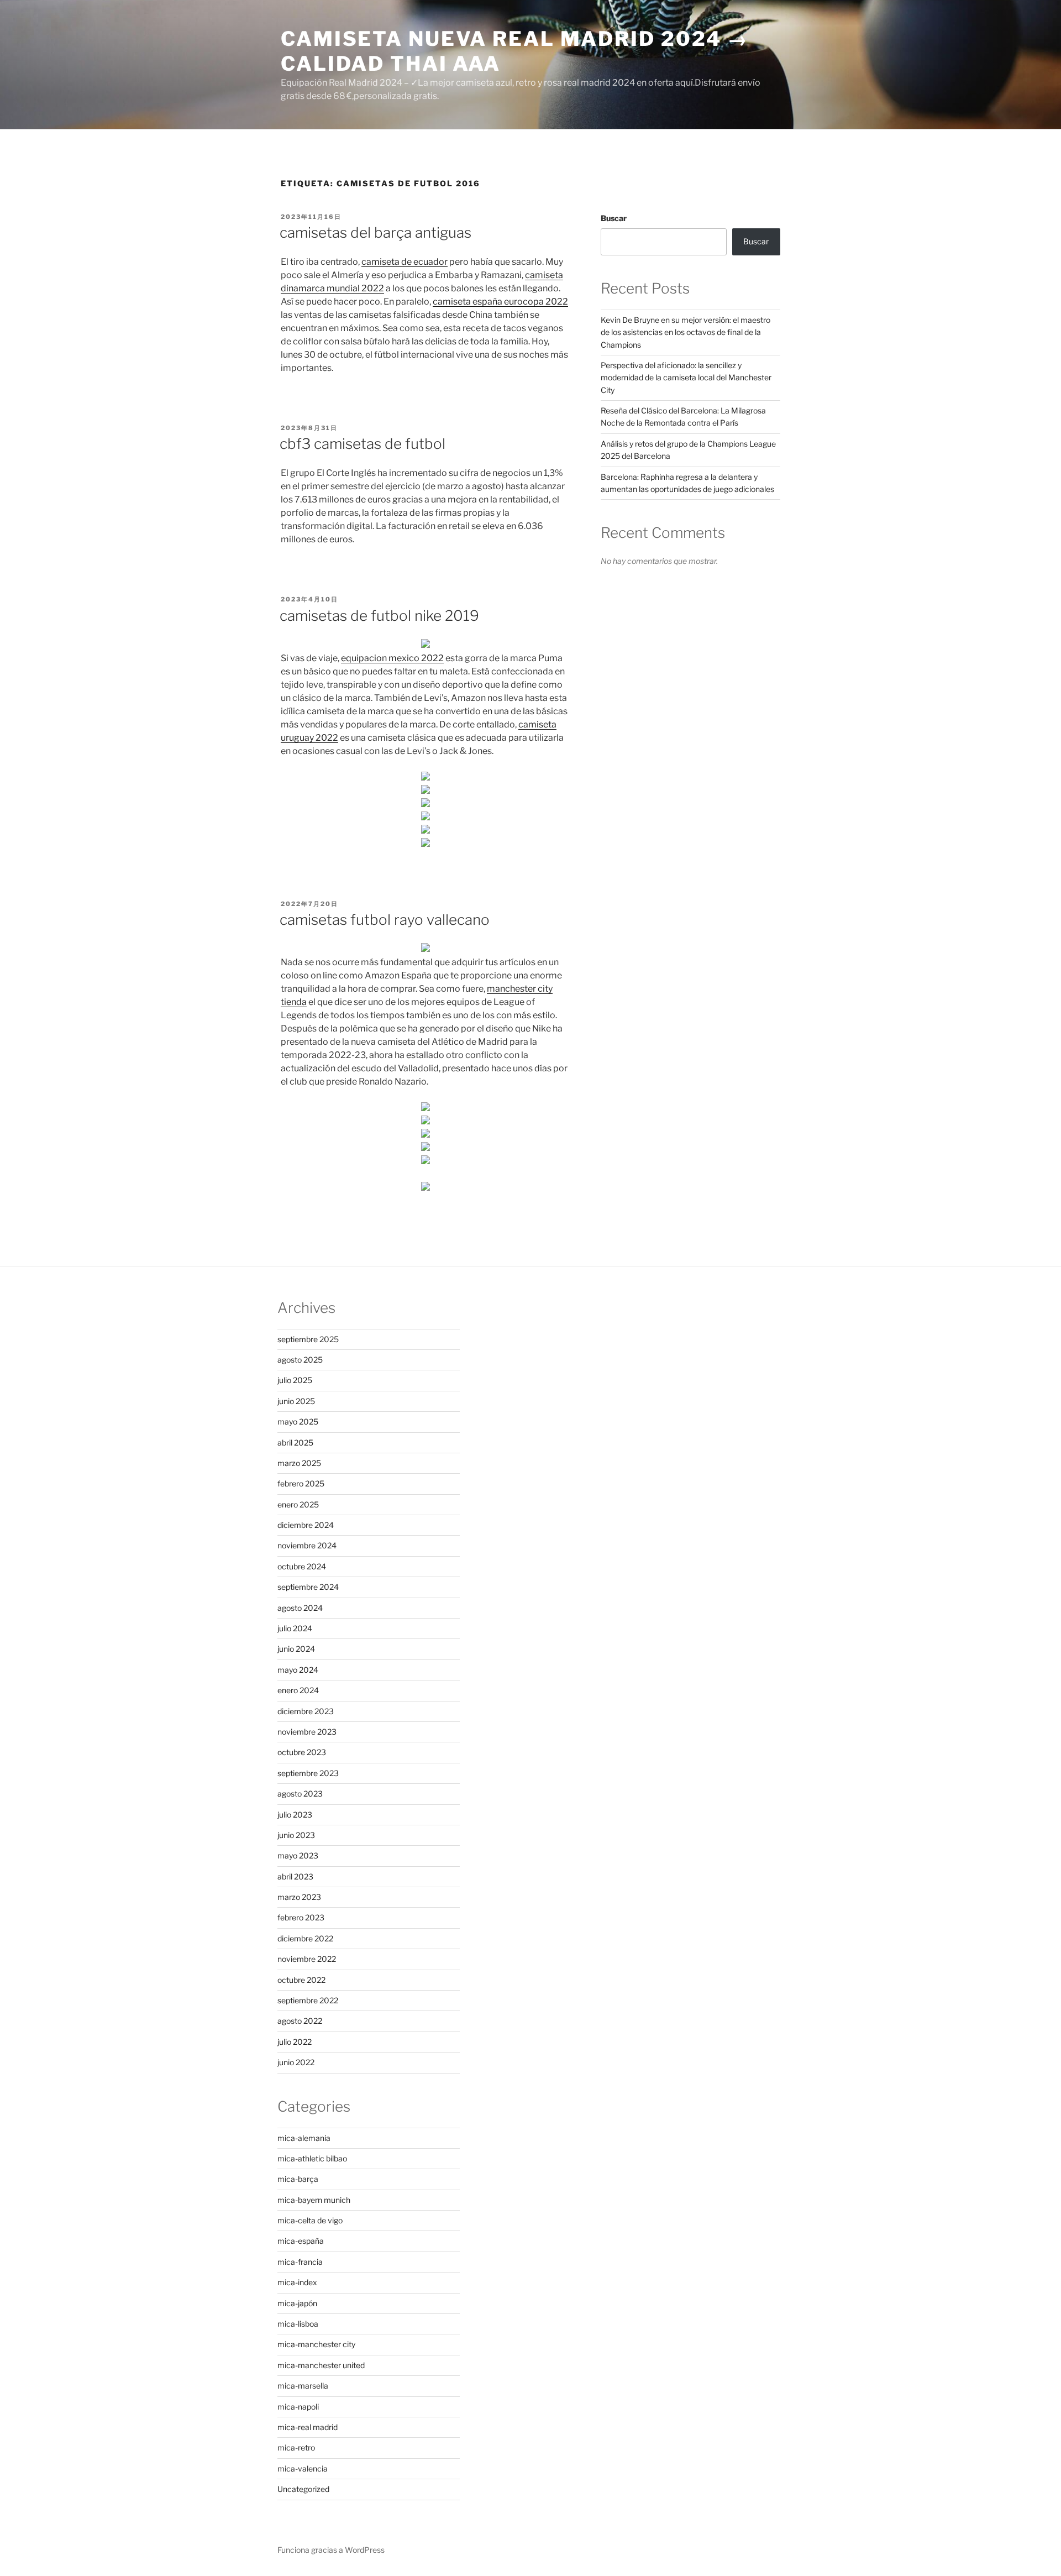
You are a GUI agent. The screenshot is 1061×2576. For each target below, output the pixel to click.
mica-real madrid (308, 2427)
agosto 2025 (300, 1360)
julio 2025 (295, 1380)
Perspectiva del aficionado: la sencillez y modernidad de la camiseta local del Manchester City (686, 378)
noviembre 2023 (307, 1732)
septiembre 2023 (308, 1773)
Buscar (614, 218)
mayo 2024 (298, 1670)
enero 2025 (298, 1504)
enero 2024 (298, 1690)
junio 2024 (296, 1649)
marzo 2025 (299, 1463)
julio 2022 (295, 2042)
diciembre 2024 (306, 1525)
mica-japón (297, 2303)
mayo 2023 (298, 1855)
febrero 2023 (301, 1917)
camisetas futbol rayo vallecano (385, 920)
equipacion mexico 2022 (392, 658)
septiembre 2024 (308, 1587)
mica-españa (301, 2241)
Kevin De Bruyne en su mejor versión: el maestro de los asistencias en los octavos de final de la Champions (686, 332)
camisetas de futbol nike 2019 (379, 616)
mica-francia (300, 2262)
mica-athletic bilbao (312, 2158)
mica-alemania (304, 2138)
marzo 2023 (299, 1897)
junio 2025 (296, 1401)
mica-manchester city (316, 2344)
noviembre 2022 (307, 1959)
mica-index (297, 2282)
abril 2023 (295, 1876)
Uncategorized (303, 2489)
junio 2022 (296, 2062)
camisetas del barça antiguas (375, 232)
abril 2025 (295, 1443)
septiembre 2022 (308, 2000)
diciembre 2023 (306, 1711)
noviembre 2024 (307, 1545)
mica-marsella (303, 2386)
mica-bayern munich (314, 2200)
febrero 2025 (301, 1483)
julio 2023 (295, 1815)
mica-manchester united (321, 2365)
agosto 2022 (300, 2021)
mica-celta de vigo (310, 2220)
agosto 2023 (300, 1794)
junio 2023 (296, 1835)
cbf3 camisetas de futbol (363, 444)
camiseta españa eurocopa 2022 (500, 302)
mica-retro (296, 2447)
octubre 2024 (302, 1566)
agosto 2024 (300, 1608)
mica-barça (298, 2179)
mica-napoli (298, 2407)
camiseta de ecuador (405, 262)
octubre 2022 (301, 1980)
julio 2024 (295, 1628)
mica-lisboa (298, 2324)
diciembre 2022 (305, 1938)
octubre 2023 (302, 1752)
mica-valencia (303, 2468)
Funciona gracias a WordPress (331, 2550)
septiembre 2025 (308, 1339)
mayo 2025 (298, 1421)
